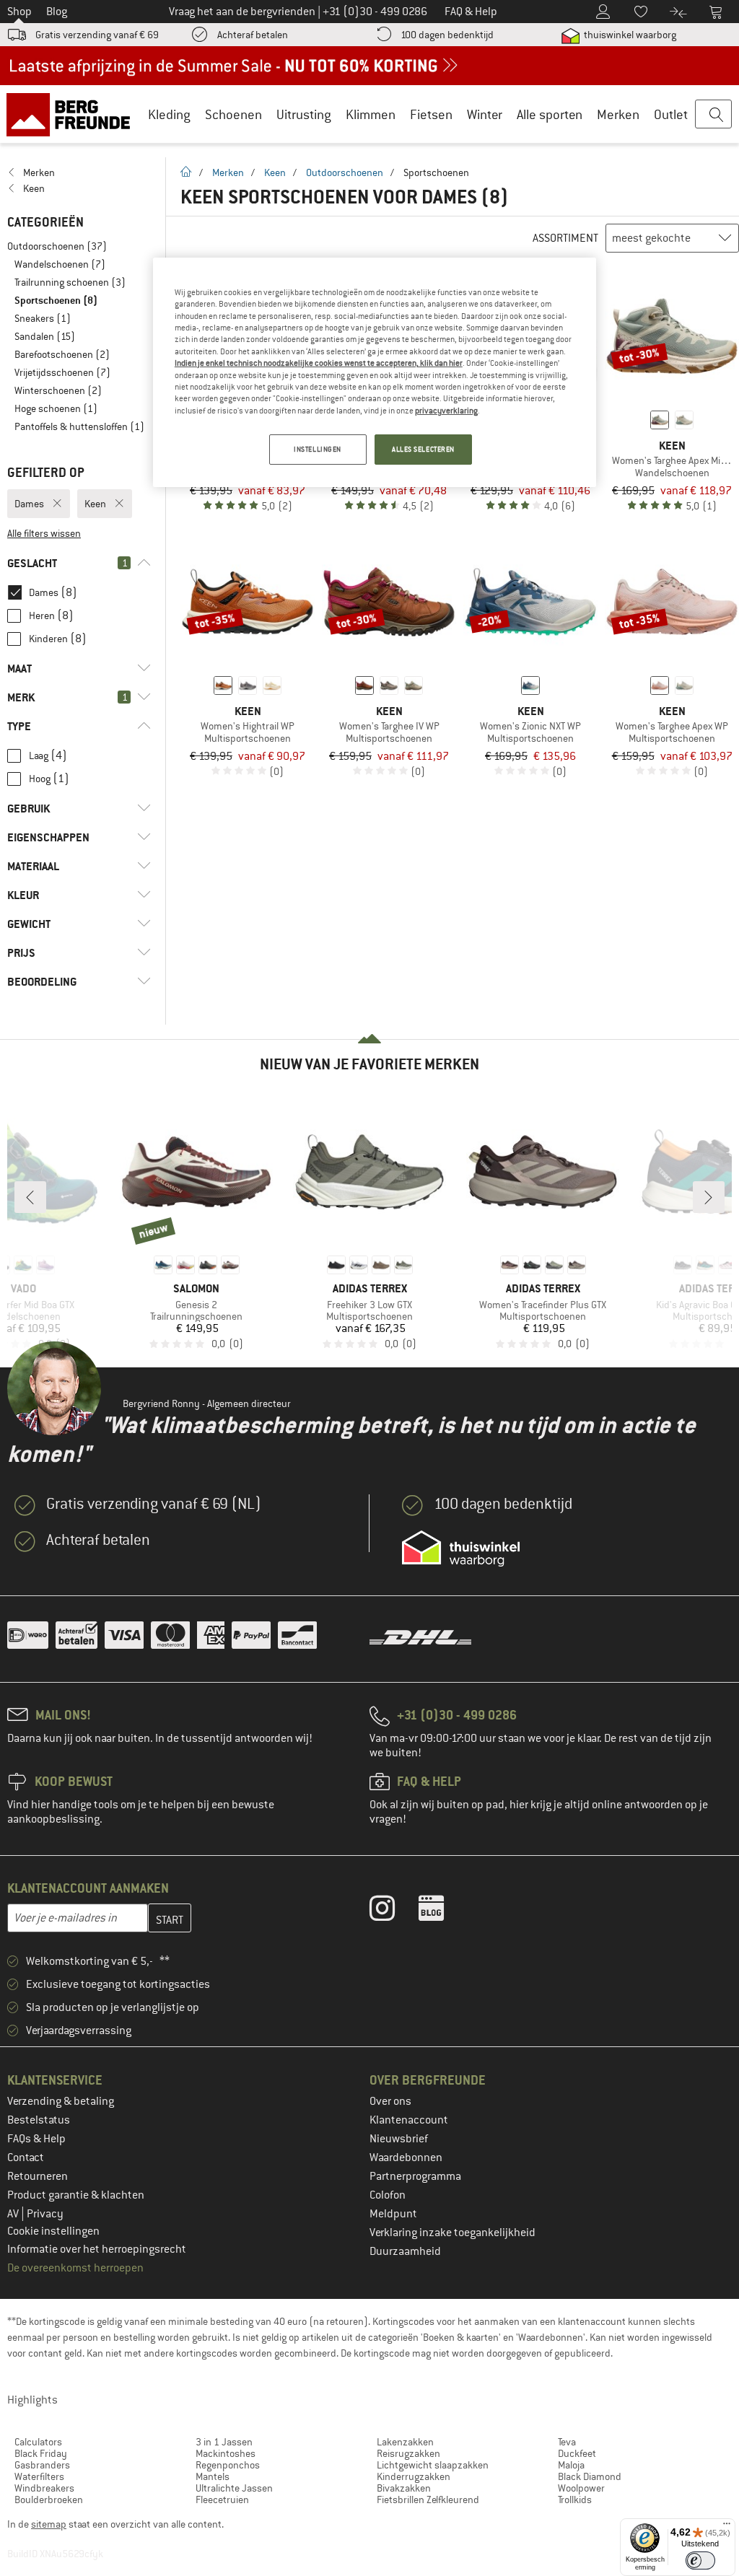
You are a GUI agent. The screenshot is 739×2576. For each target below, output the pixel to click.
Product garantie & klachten (76, 2195)
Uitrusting (304, 114)
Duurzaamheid (405, 2251)
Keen (275, 172)
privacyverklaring (446, 411)
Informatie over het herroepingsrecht (97, 2249)
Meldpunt (393, 2214)
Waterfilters (39, 2476)
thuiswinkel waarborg (629, 35)
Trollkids (575, 2500)
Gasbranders (42, 2465)
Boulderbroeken (49, 2500)
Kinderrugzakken (414, 2476)
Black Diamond (590, 2476)
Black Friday (41, 2453)
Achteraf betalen (253, 35)
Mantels (213, 2476)
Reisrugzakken (408, 2453)
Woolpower (581, 2488)
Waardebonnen (406, 2157)
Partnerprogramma (415, 2176)
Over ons (390, 2101)
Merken (618, 114)
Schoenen (233, 114)
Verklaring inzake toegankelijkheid (452, 2233)
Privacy (45, 2214)
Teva (567, 2442)
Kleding (169, 114)
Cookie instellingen (53, 2231)
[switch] (700, 2560)
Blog (57, 12)
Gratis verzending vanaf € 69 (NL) (154, 1504)
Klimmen (371, 114)
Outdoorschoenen (345, 172)
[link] (79, 172)
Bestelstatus (39, 2120)
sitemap (49, 2524)
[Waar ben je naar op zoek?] (713, 115)
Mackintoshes (226, 2453)
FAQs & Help (36, 2139)
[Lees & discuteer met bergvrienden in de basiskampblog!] (442, 1911)
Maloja (571, 2465)
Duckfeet (577, 2453)
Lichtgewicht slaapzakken (433, 2465)
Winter (485, 114)
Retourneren (38, 2176)
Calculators (38, 2442)
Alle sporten (550, 114)
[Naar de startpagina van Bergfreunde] (73, 114)
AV (14, 2214)
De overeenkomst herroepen (75, 2268)
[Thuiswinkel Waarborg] (461, 1548)
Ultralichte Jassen (234, 2488)
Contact (26, 2157)
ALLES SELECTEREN (423, 449)
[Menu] (727, 2527)
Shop (19, 12)
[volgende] (709, 1197)
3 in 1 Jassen (224, 2442)
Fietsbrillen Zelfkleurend (428, 2500)
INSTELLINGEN (318, 449)
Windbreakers (44, 2488)
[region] (375, 372)
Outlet (671, 114)
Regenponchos (228, 2465)
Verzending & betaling (61, 2101)
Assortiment (565, 238)
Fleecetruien (222, 2500)
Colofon (388, 2195)
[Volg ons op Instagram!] (393, 1911)
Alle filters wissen (44, 533)
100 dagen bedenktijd (447, 35)
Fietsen (431, 114)
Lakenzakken (405, 2442)
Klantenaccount (409, 2120)
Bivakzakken (404, 2488)
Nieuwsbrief (399, 2139)
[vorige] (30, 1197)
